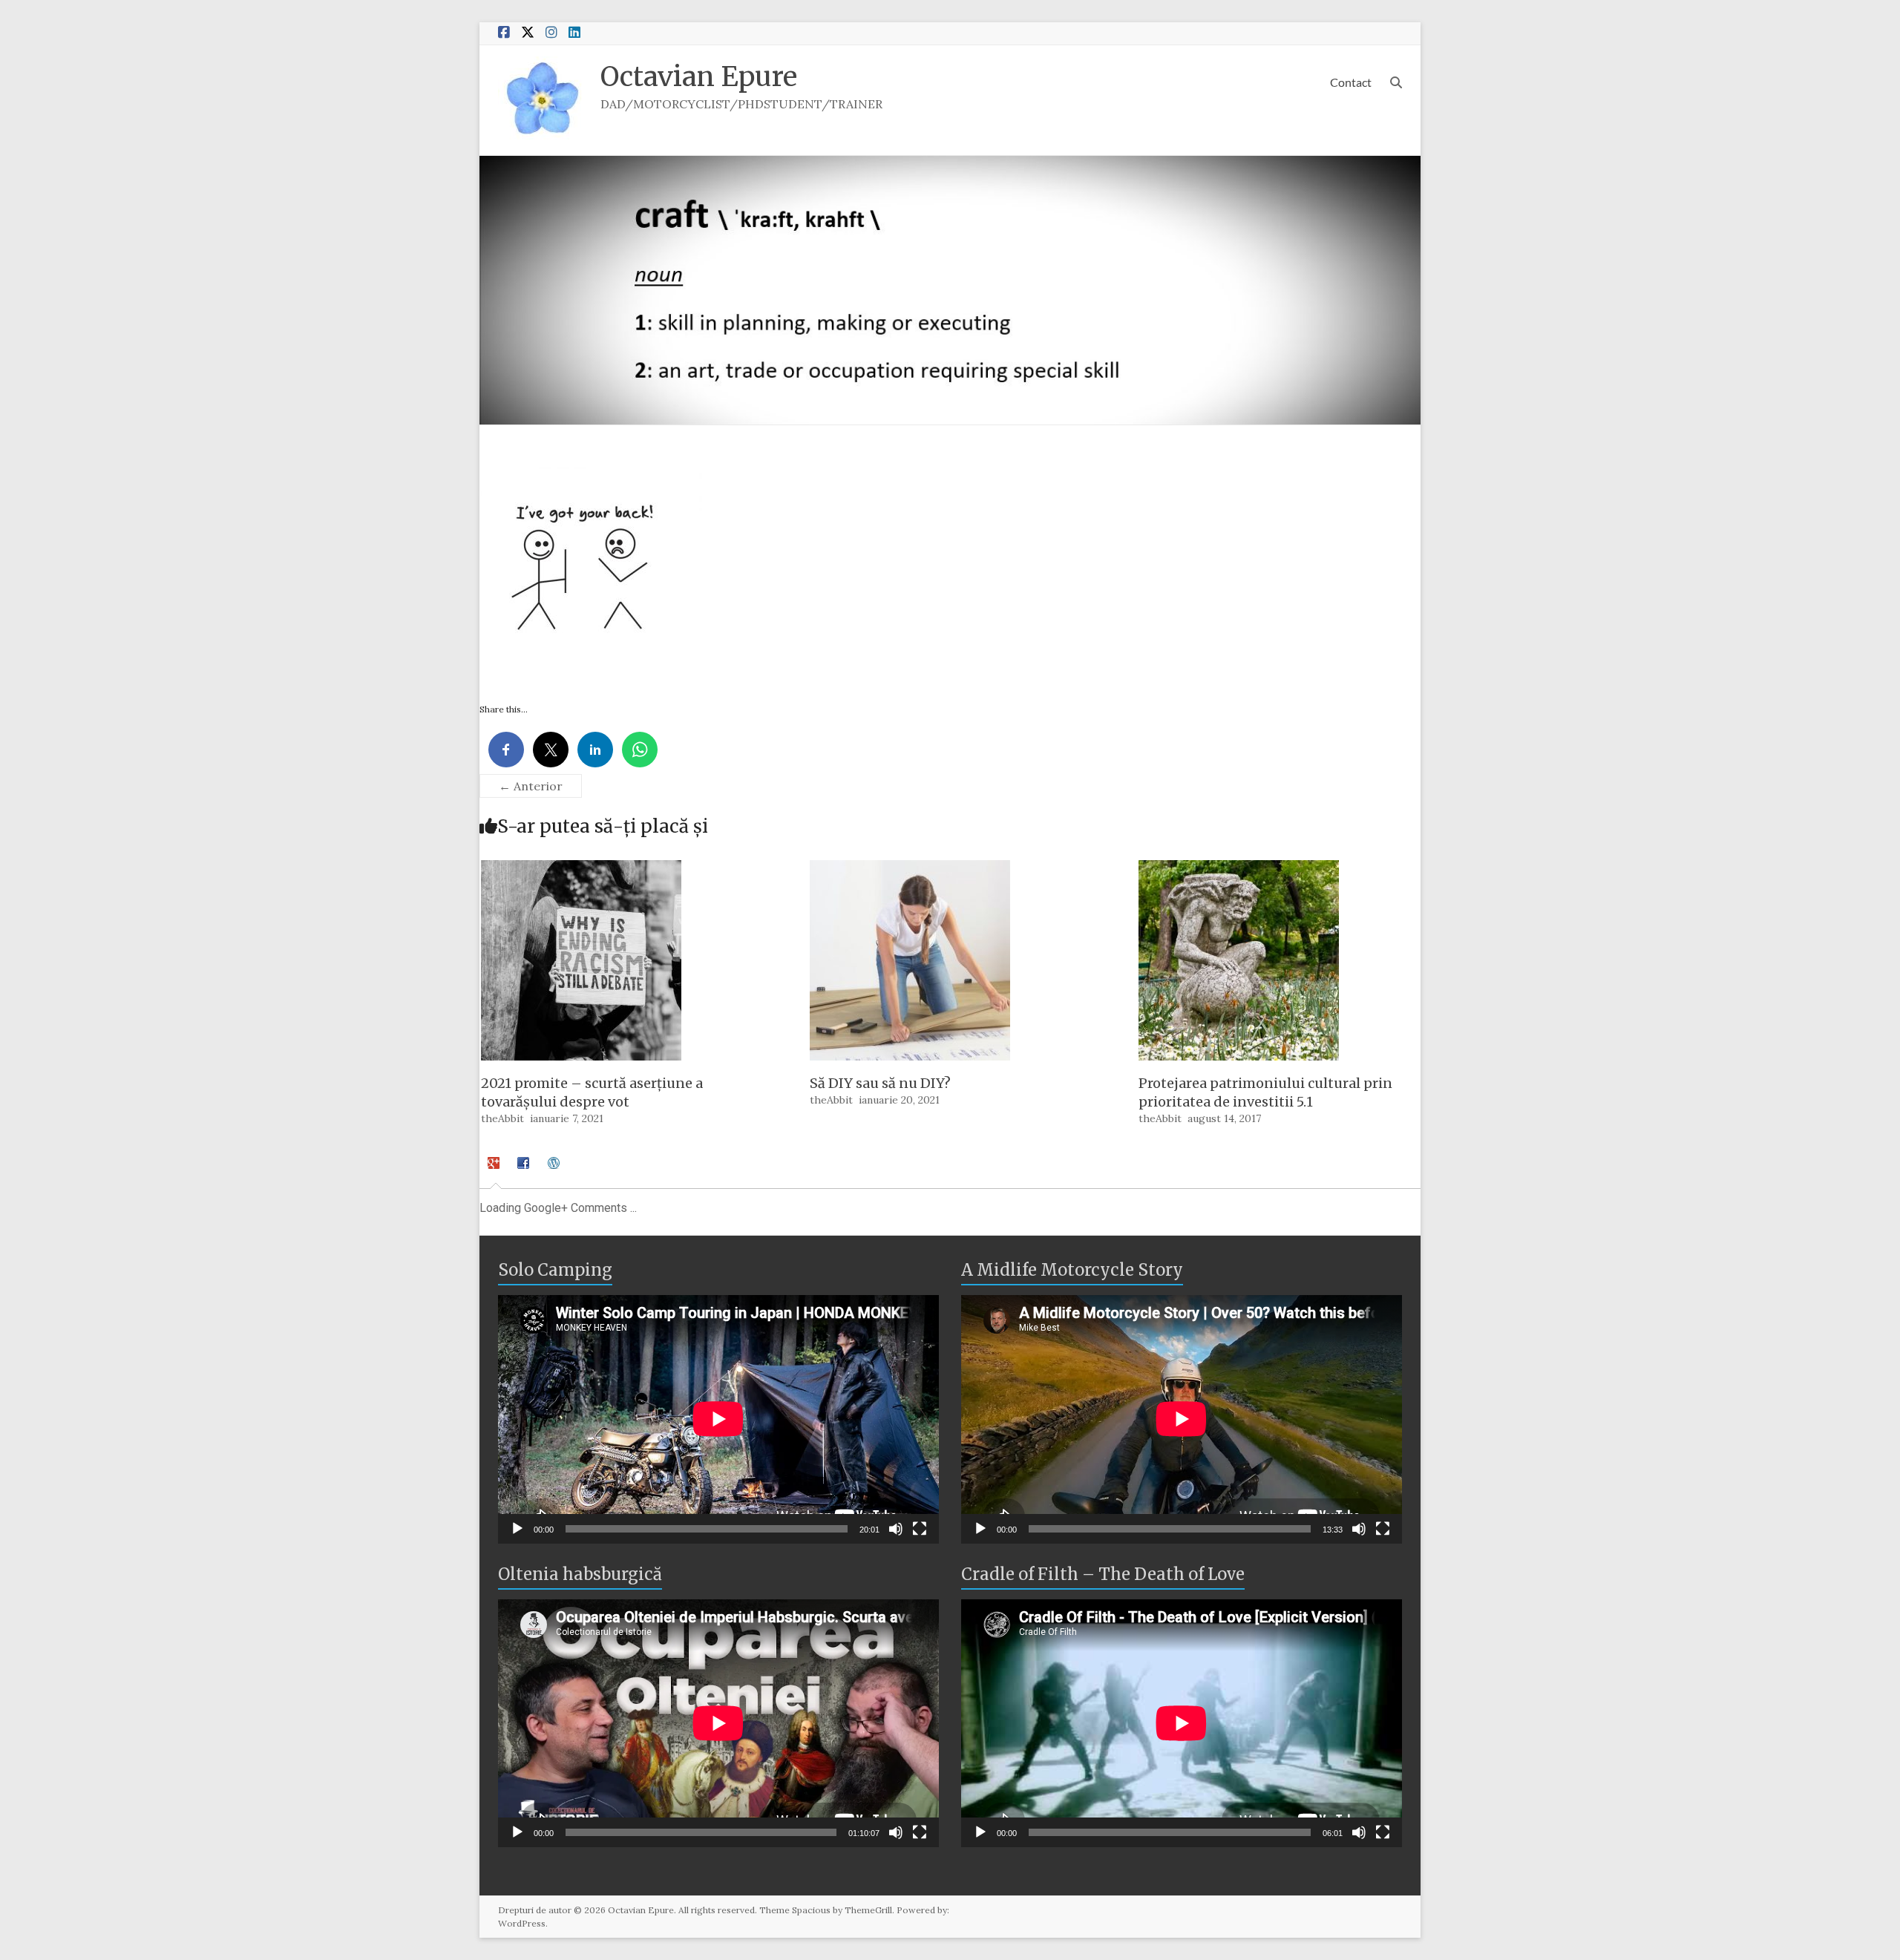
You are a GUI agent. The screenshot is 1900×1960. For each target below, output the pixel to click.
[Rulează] (517, 1529)
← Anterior (531, 786)
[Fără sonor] (896, 1529)
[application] (718, 1419)
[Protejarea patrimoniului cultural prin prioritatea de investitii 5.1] (1239, 868)
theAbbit (502, 1118)
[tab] (495, 1170)
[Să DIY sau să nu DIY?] (910, 868)
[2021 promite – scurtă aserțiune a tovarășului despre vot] (581, 868)
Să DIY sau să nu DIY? (880, 1083)
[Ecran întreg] (920, 1529)
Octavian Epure (699, 77)
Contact (1351, 82)
